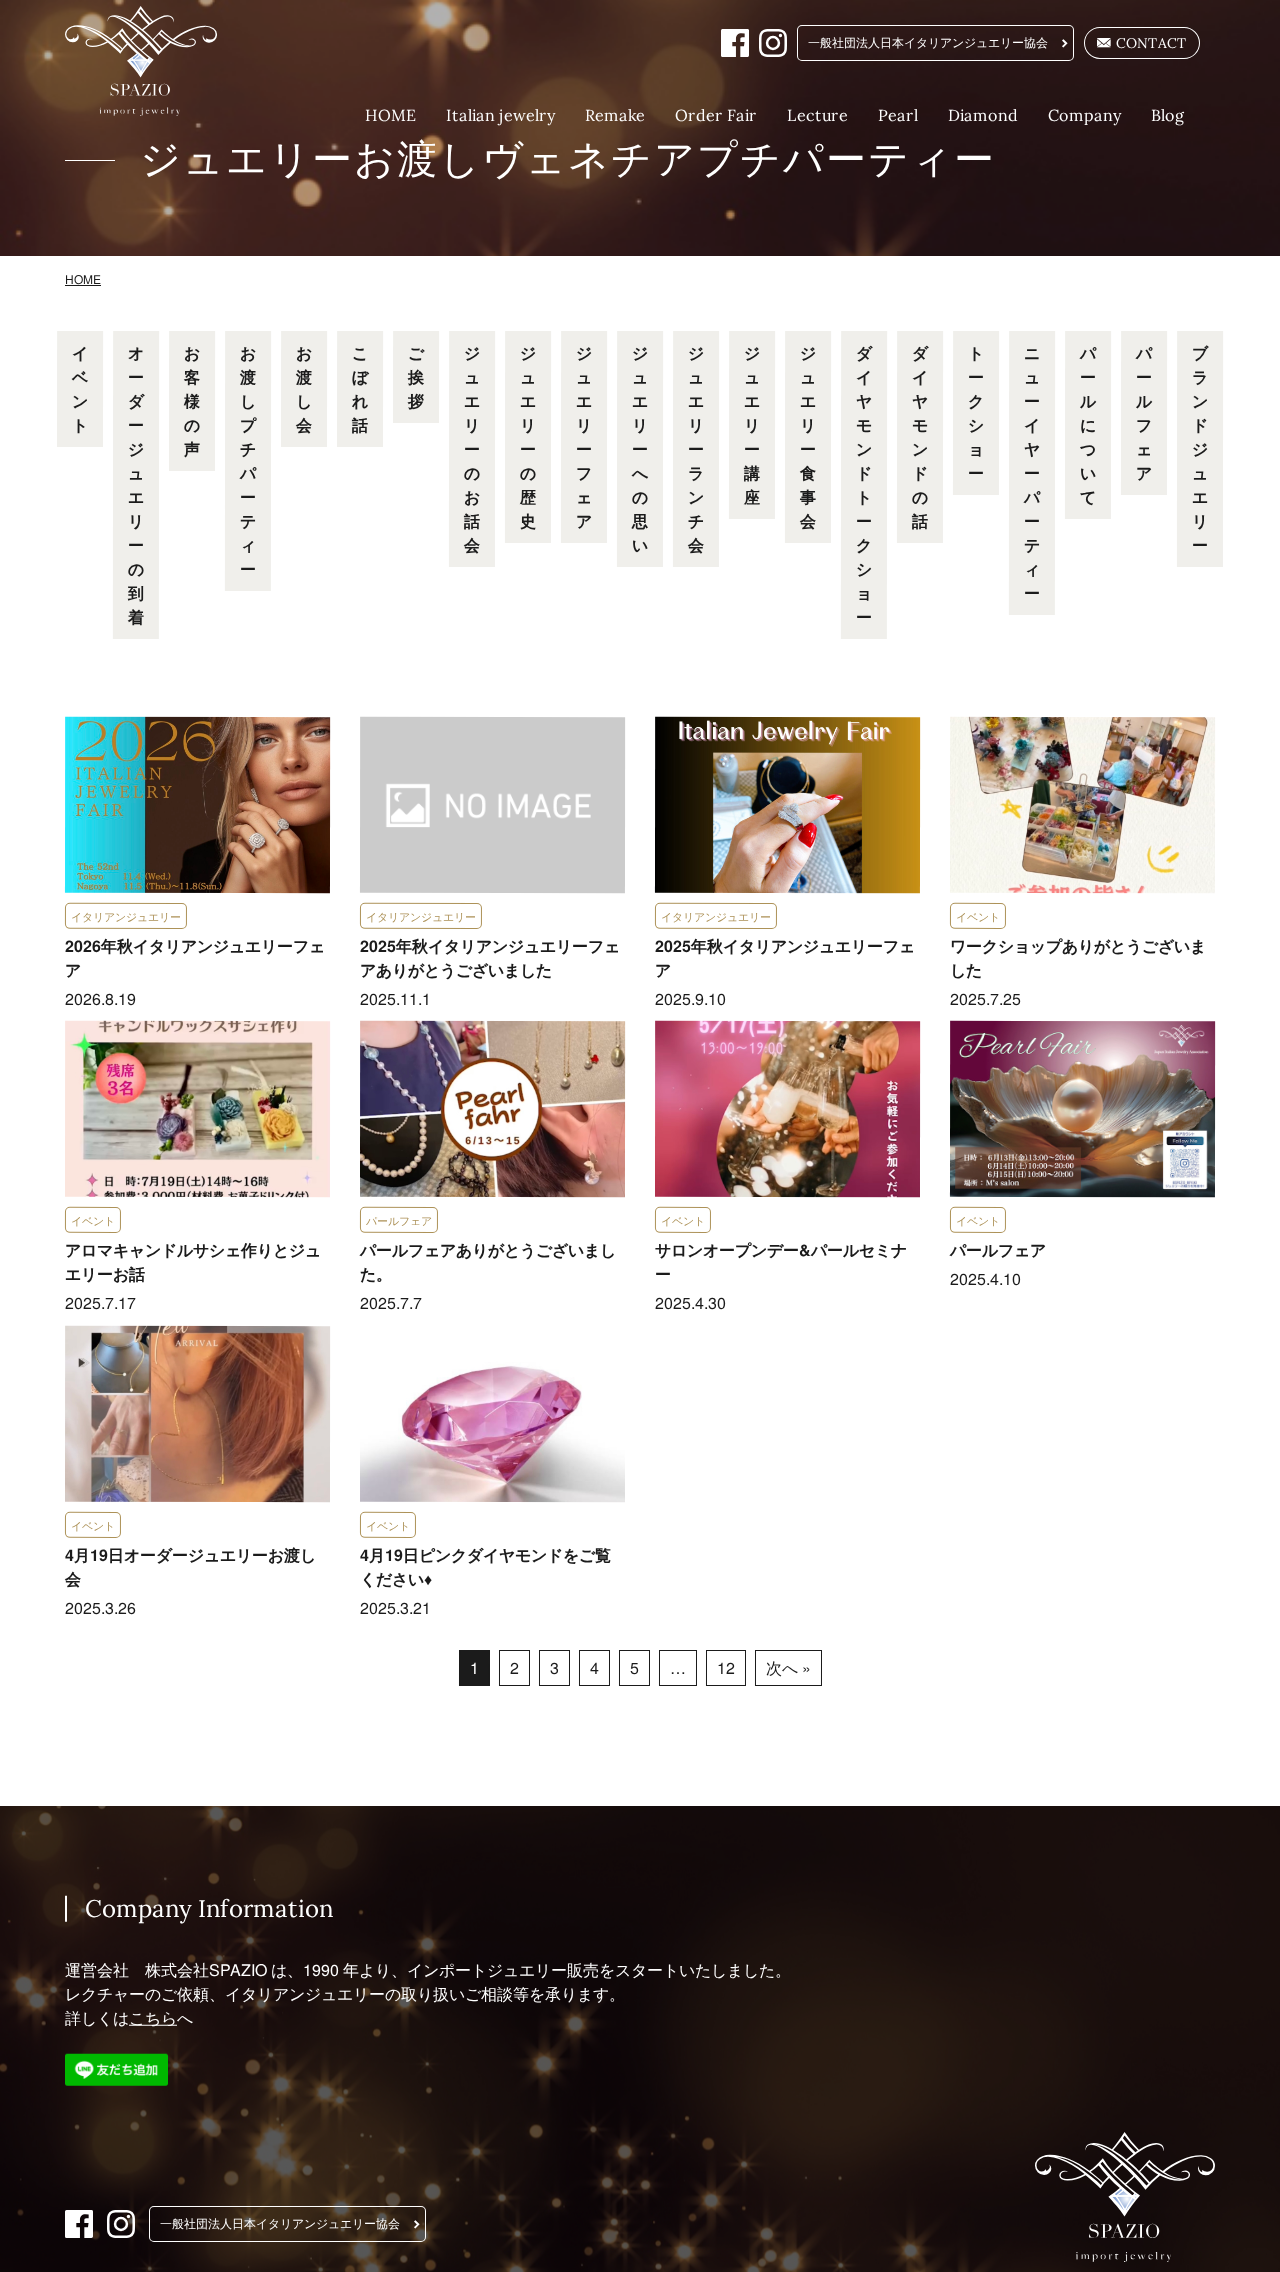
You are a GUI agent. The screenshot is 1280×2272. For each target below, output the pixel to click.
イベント (80, 388)
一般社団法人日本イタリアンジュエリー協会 (928, 43)
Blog (1168, 115)
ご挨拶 (416, 376)
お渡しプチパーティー (248, 460)
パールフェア (1144, 412)
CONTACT (1151, 43)
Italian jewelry (500, 115)
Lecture (817, 115)
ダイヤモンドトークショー (864, 484)
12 (725, 1667)
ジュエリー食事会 (808, 436)
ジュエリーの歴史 (528, 436)
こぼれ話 (360, 388)
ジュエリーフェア (584, 436)
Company (1084, 115)
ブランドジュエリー (1200, 448)
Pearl (898, 115)
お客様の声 (192, 400)
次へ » (787, 1667)
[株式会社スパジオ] (154, 61)
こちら (153, 2017)
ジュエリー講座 (752, 424)
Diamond (983, 115)
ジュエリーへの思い (640, 448)
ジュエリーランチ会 (696, 448)
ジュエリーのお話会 (472, 448)
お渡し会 (304, 388)
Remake (615, 115)
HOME (390, 115)
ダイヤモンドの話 (920, 436)
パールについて (1088, 424)
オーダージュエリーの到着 (136, 484)
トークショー (976, 412)
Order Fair (716, 115)
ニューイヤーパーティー (1032, 472)
